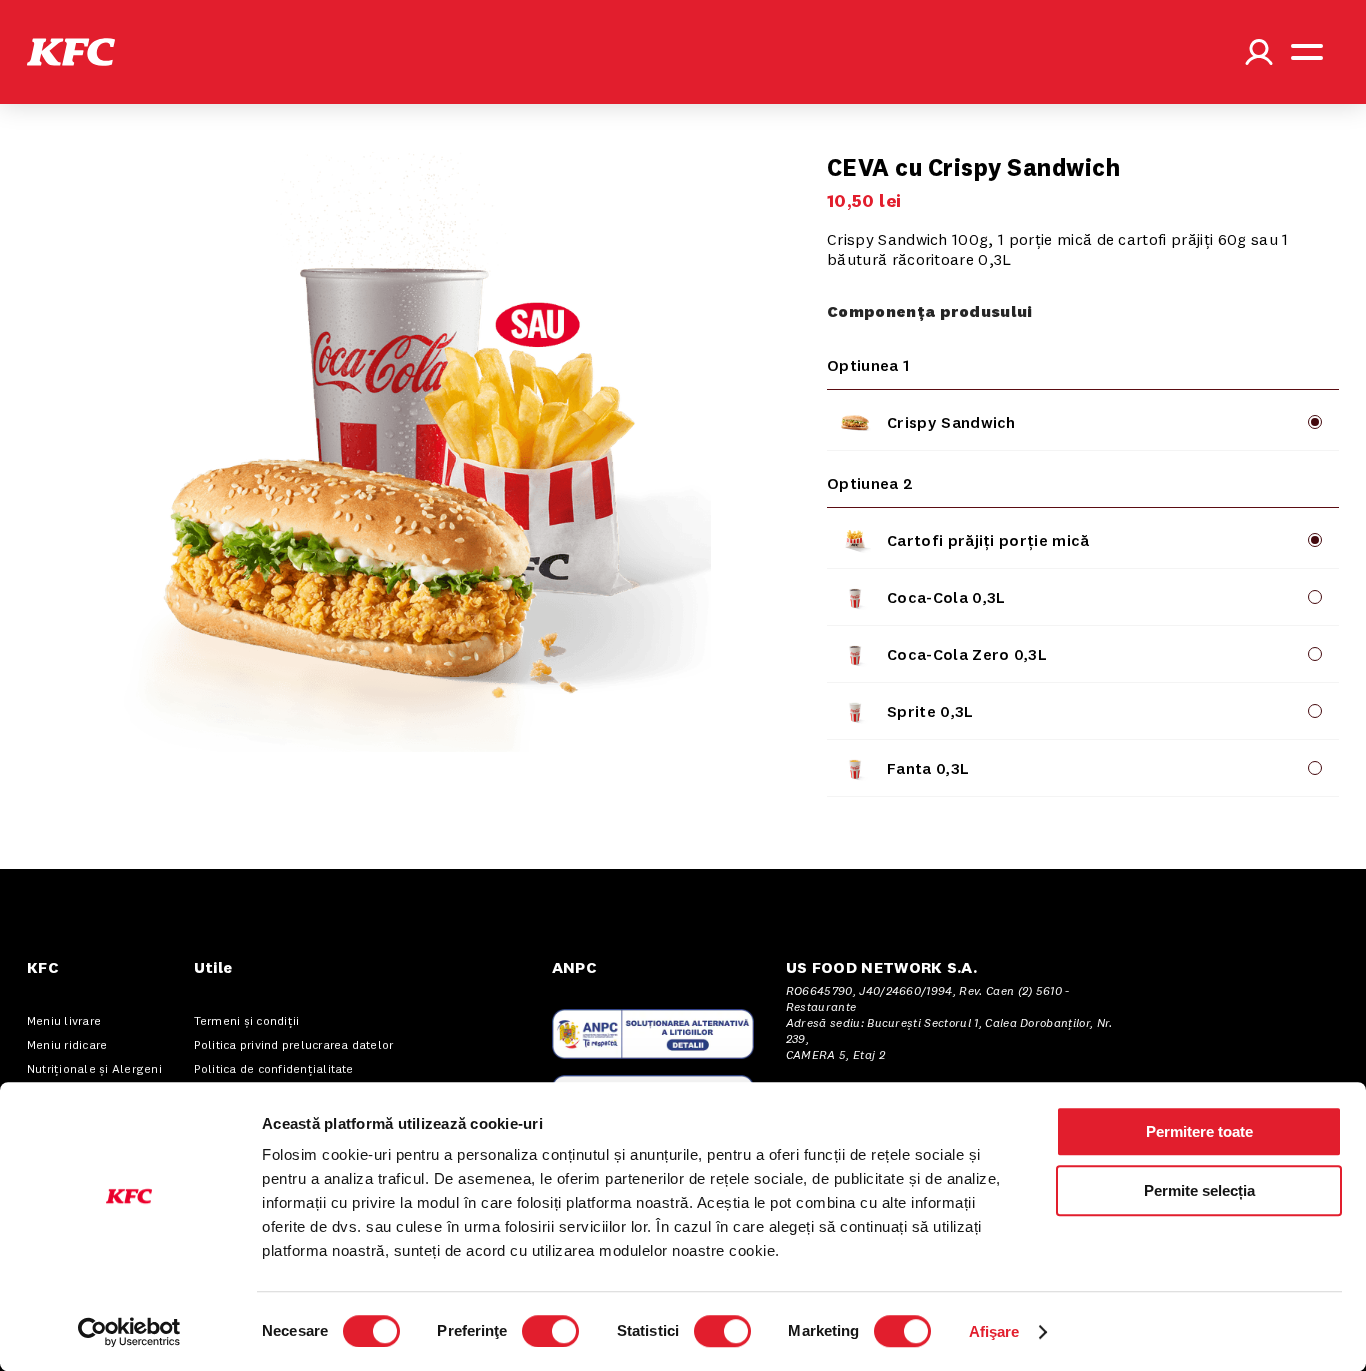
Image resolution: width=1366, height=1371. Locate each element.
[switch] (550, 1331)
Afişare (994, 1331)
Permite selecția (1199, 1190)
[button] (71, 52)
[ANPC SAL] (653, 1034)
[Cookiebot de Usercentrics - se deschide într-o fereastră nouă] (129, 1332)
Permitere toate (1199, 1131)
